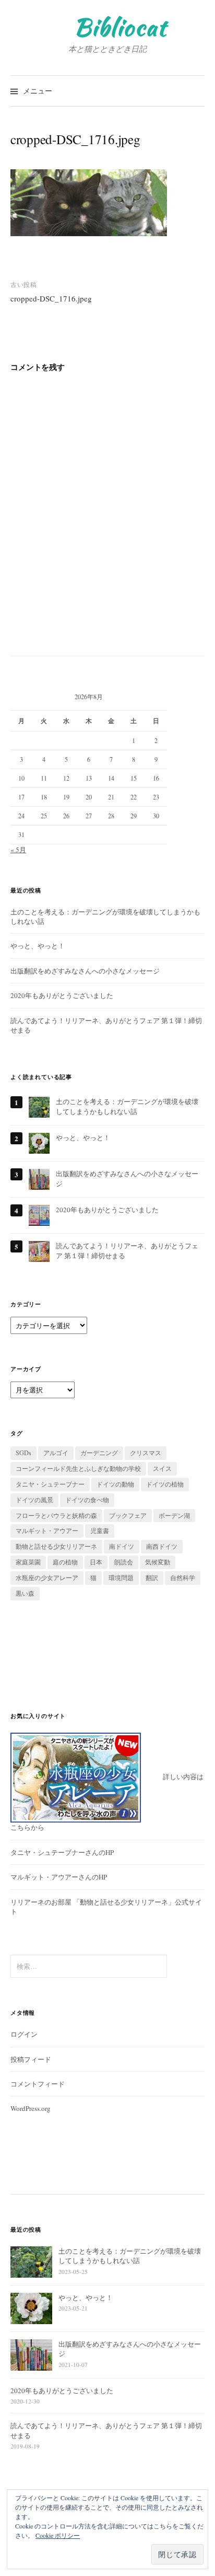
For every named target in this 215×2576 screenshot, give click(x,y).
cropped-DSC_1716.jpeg (51, 298)
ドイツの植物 (165, 1484)
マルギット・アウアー (47, 1530)
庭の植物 (65, 1562)
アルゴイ (56, 1453)
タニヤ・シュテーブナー (50, 1484)
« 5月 (18, 850)
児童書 (100, 1530)
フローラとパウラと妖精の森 (56, 1515)
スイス (162, 1468)
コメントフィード (38, 2084)
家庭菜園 (28, 1562)
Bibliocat (120, 27)
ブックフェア (128, 1515)
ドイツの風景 (34, 1500)
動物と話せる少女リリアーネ (56, 1546)
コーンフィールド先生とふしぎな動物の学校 (78, 1468)
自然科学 (183, 1577)
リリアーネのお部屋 (41, 1902)
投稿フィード (31, 2059)
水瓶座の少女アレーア (47, 1577)
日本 (96, 1562)
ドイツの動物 (115, 1484)
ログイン (24, 2034)
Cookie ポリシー (58, 2535)
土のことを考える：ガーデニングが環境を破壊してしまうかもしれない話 (127, 1106)
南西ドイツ (162, 1546)
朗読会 (124, 1562)
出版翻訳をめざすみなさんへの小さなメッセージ (85, 971)
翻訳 (152, 1577)
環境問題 (121, 1577)
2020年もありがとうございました (62, 995)
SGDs (23, 1453)
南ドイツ (122, 1546)
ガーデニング (99, 1453)
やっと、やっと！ (38, 946)
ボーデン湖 (174, 1515)
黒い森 (25, 1593)
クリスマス (146, 1453)
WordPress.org (31, 2108)
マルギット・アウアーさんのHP (59, 1877)
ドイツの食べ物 (87, 1500)
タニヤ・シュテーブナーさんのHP (62, 1852)
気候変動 (158, 1562)
